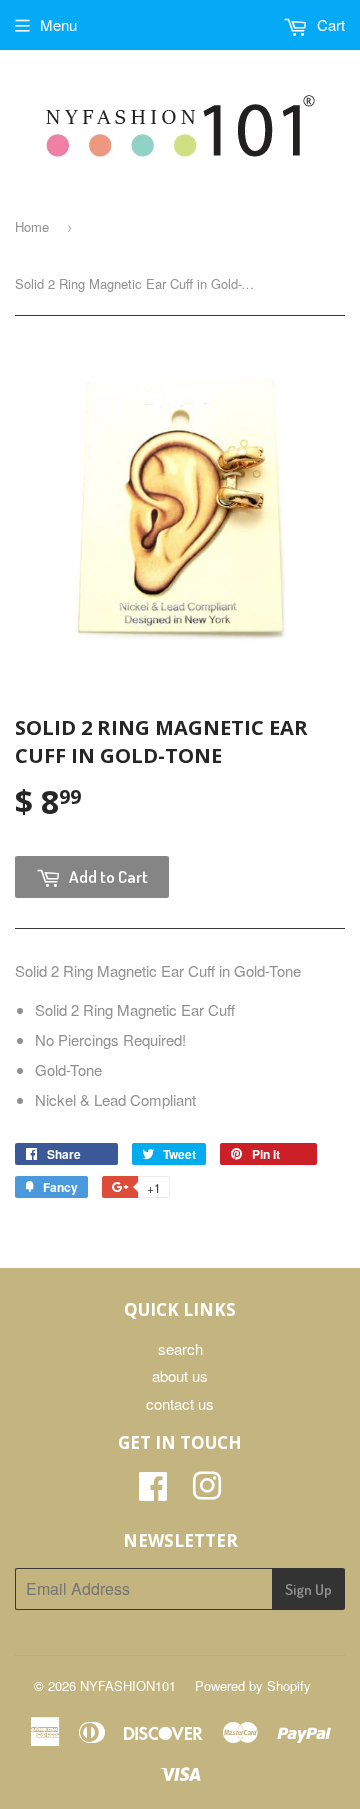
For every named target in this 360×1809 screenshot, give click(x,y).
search (180, 1348)
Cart (329, 24)
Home (32, 226)
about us (180, 1375)
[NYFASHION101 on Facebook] (153, 1491)
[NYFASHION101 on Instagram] (207, 1491)
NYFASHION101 (128, 1685)
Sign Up (308, 1589)
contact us (180, 1403)
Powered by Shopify (253, 1685)
